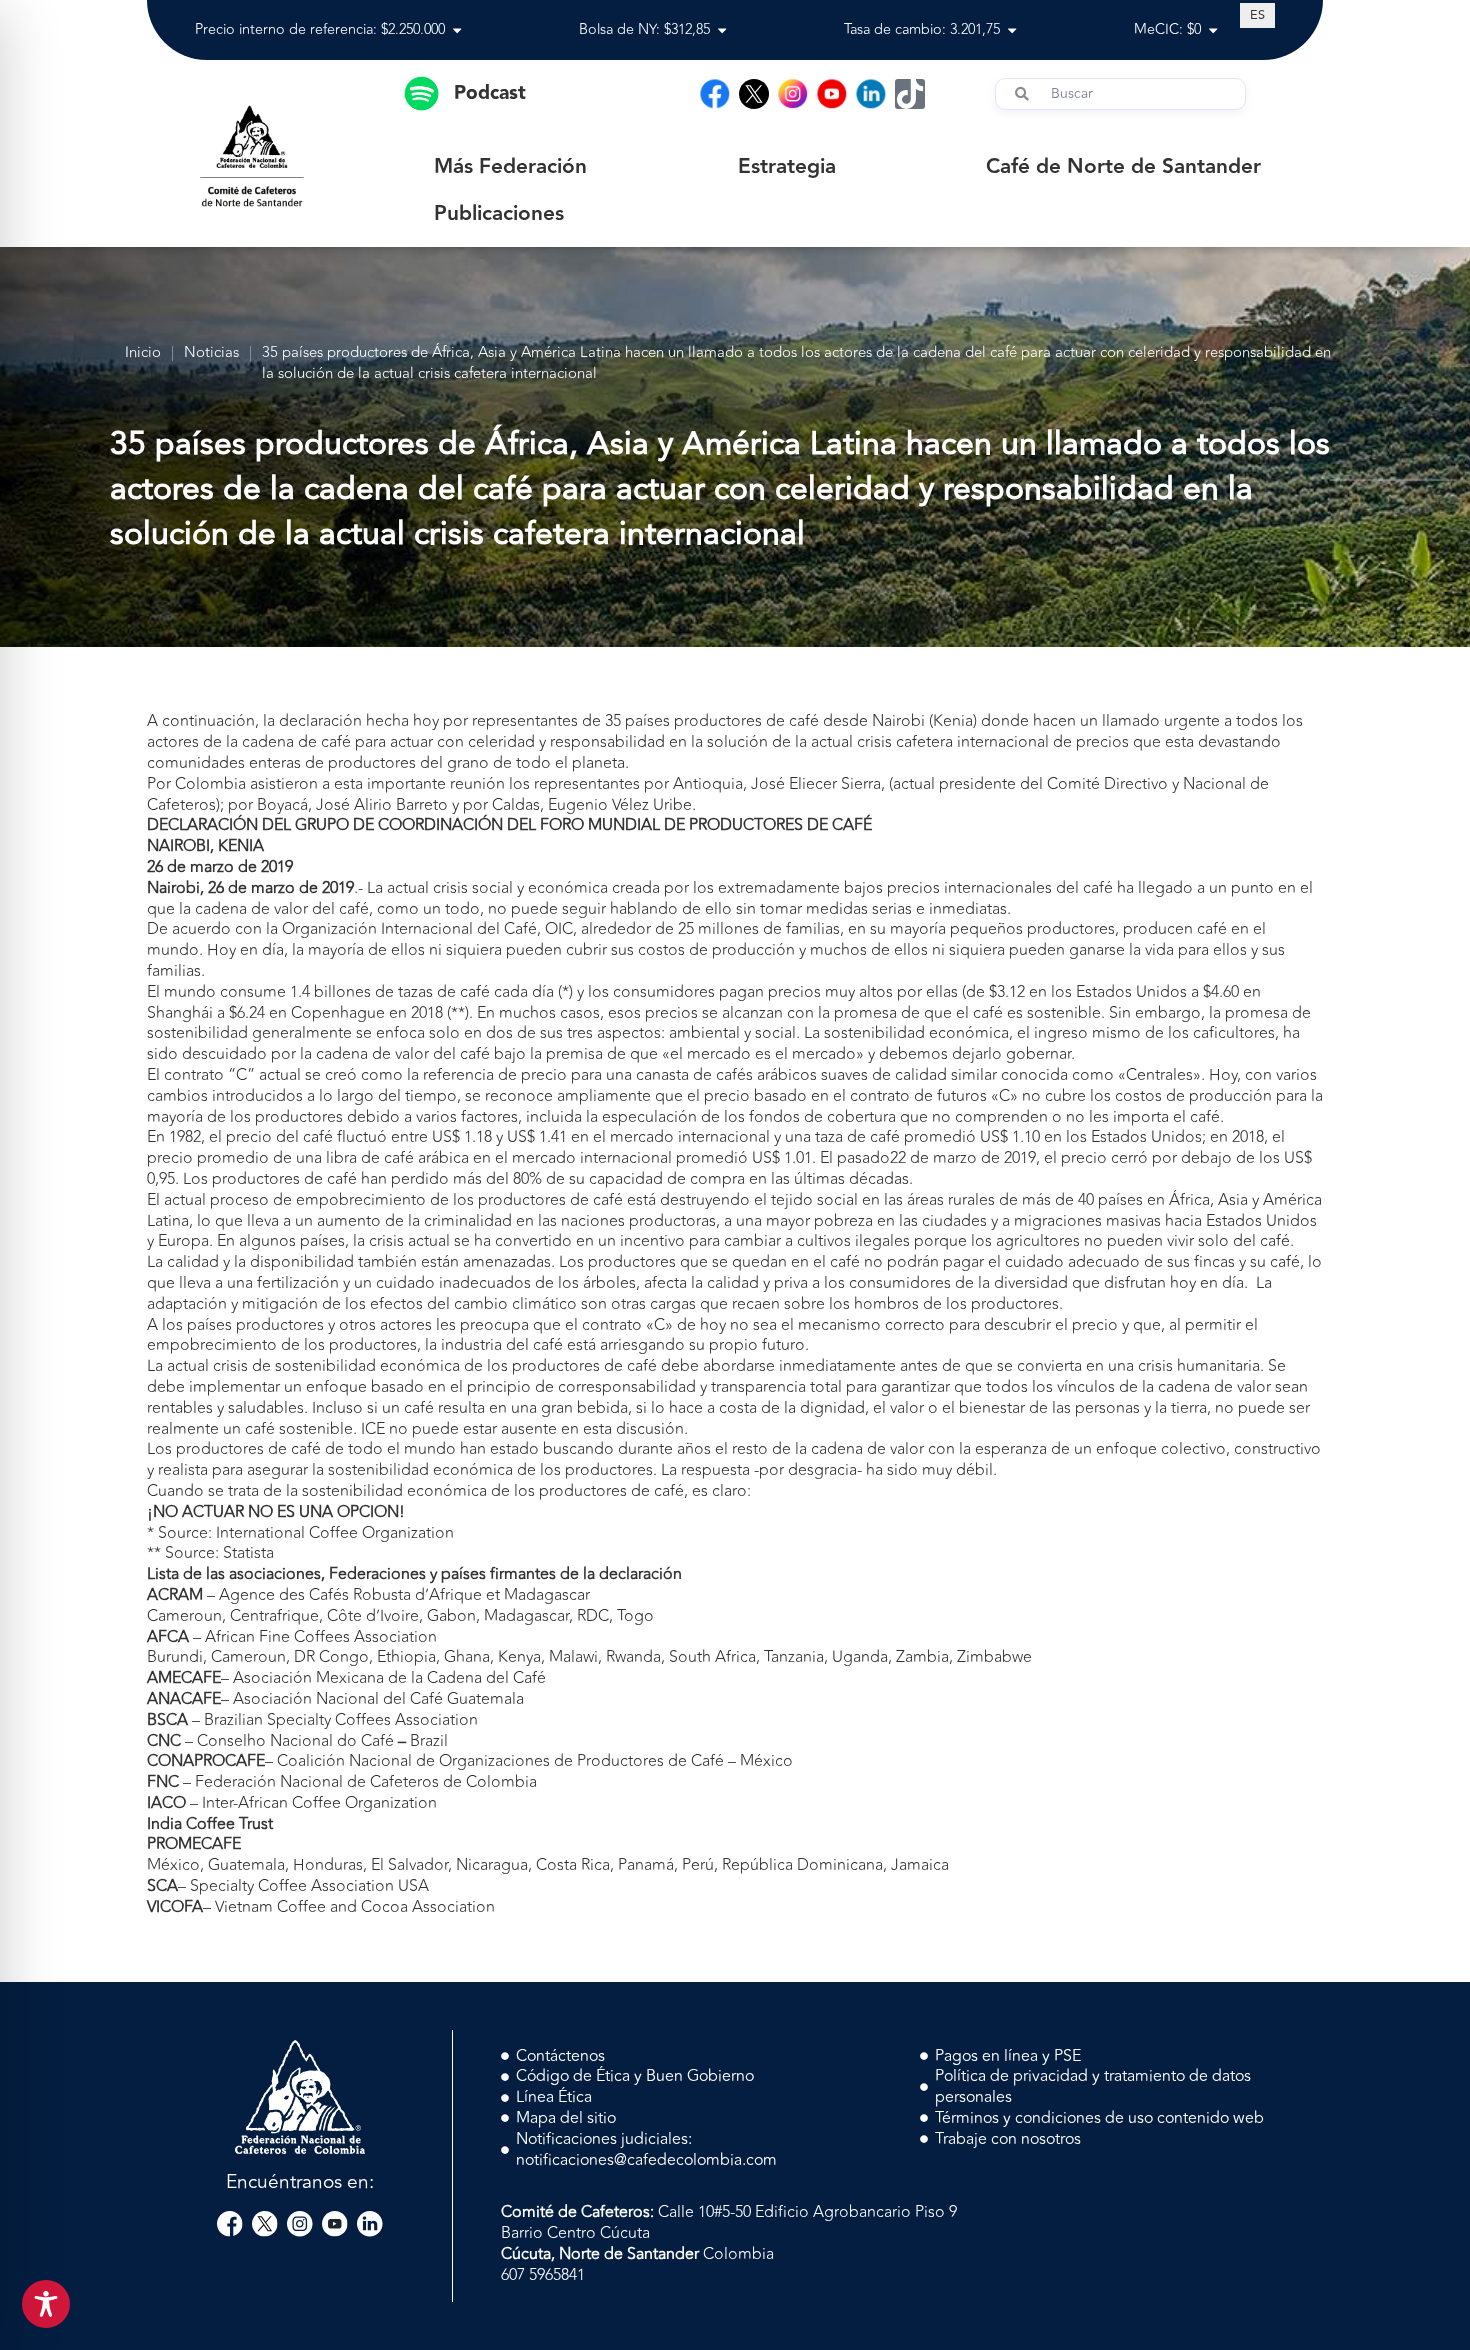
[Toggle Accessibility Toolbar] (46, 2304)
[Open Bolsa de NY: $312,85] (722, 30)
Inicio (143, 353)
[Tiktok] (910, 94)
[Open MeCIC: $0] (1213, 30)
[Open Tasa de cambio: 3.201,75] (1012, 30)
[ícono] (754, 94)
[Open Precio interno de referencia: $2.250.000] (457, 30)
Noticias (211, 353)
